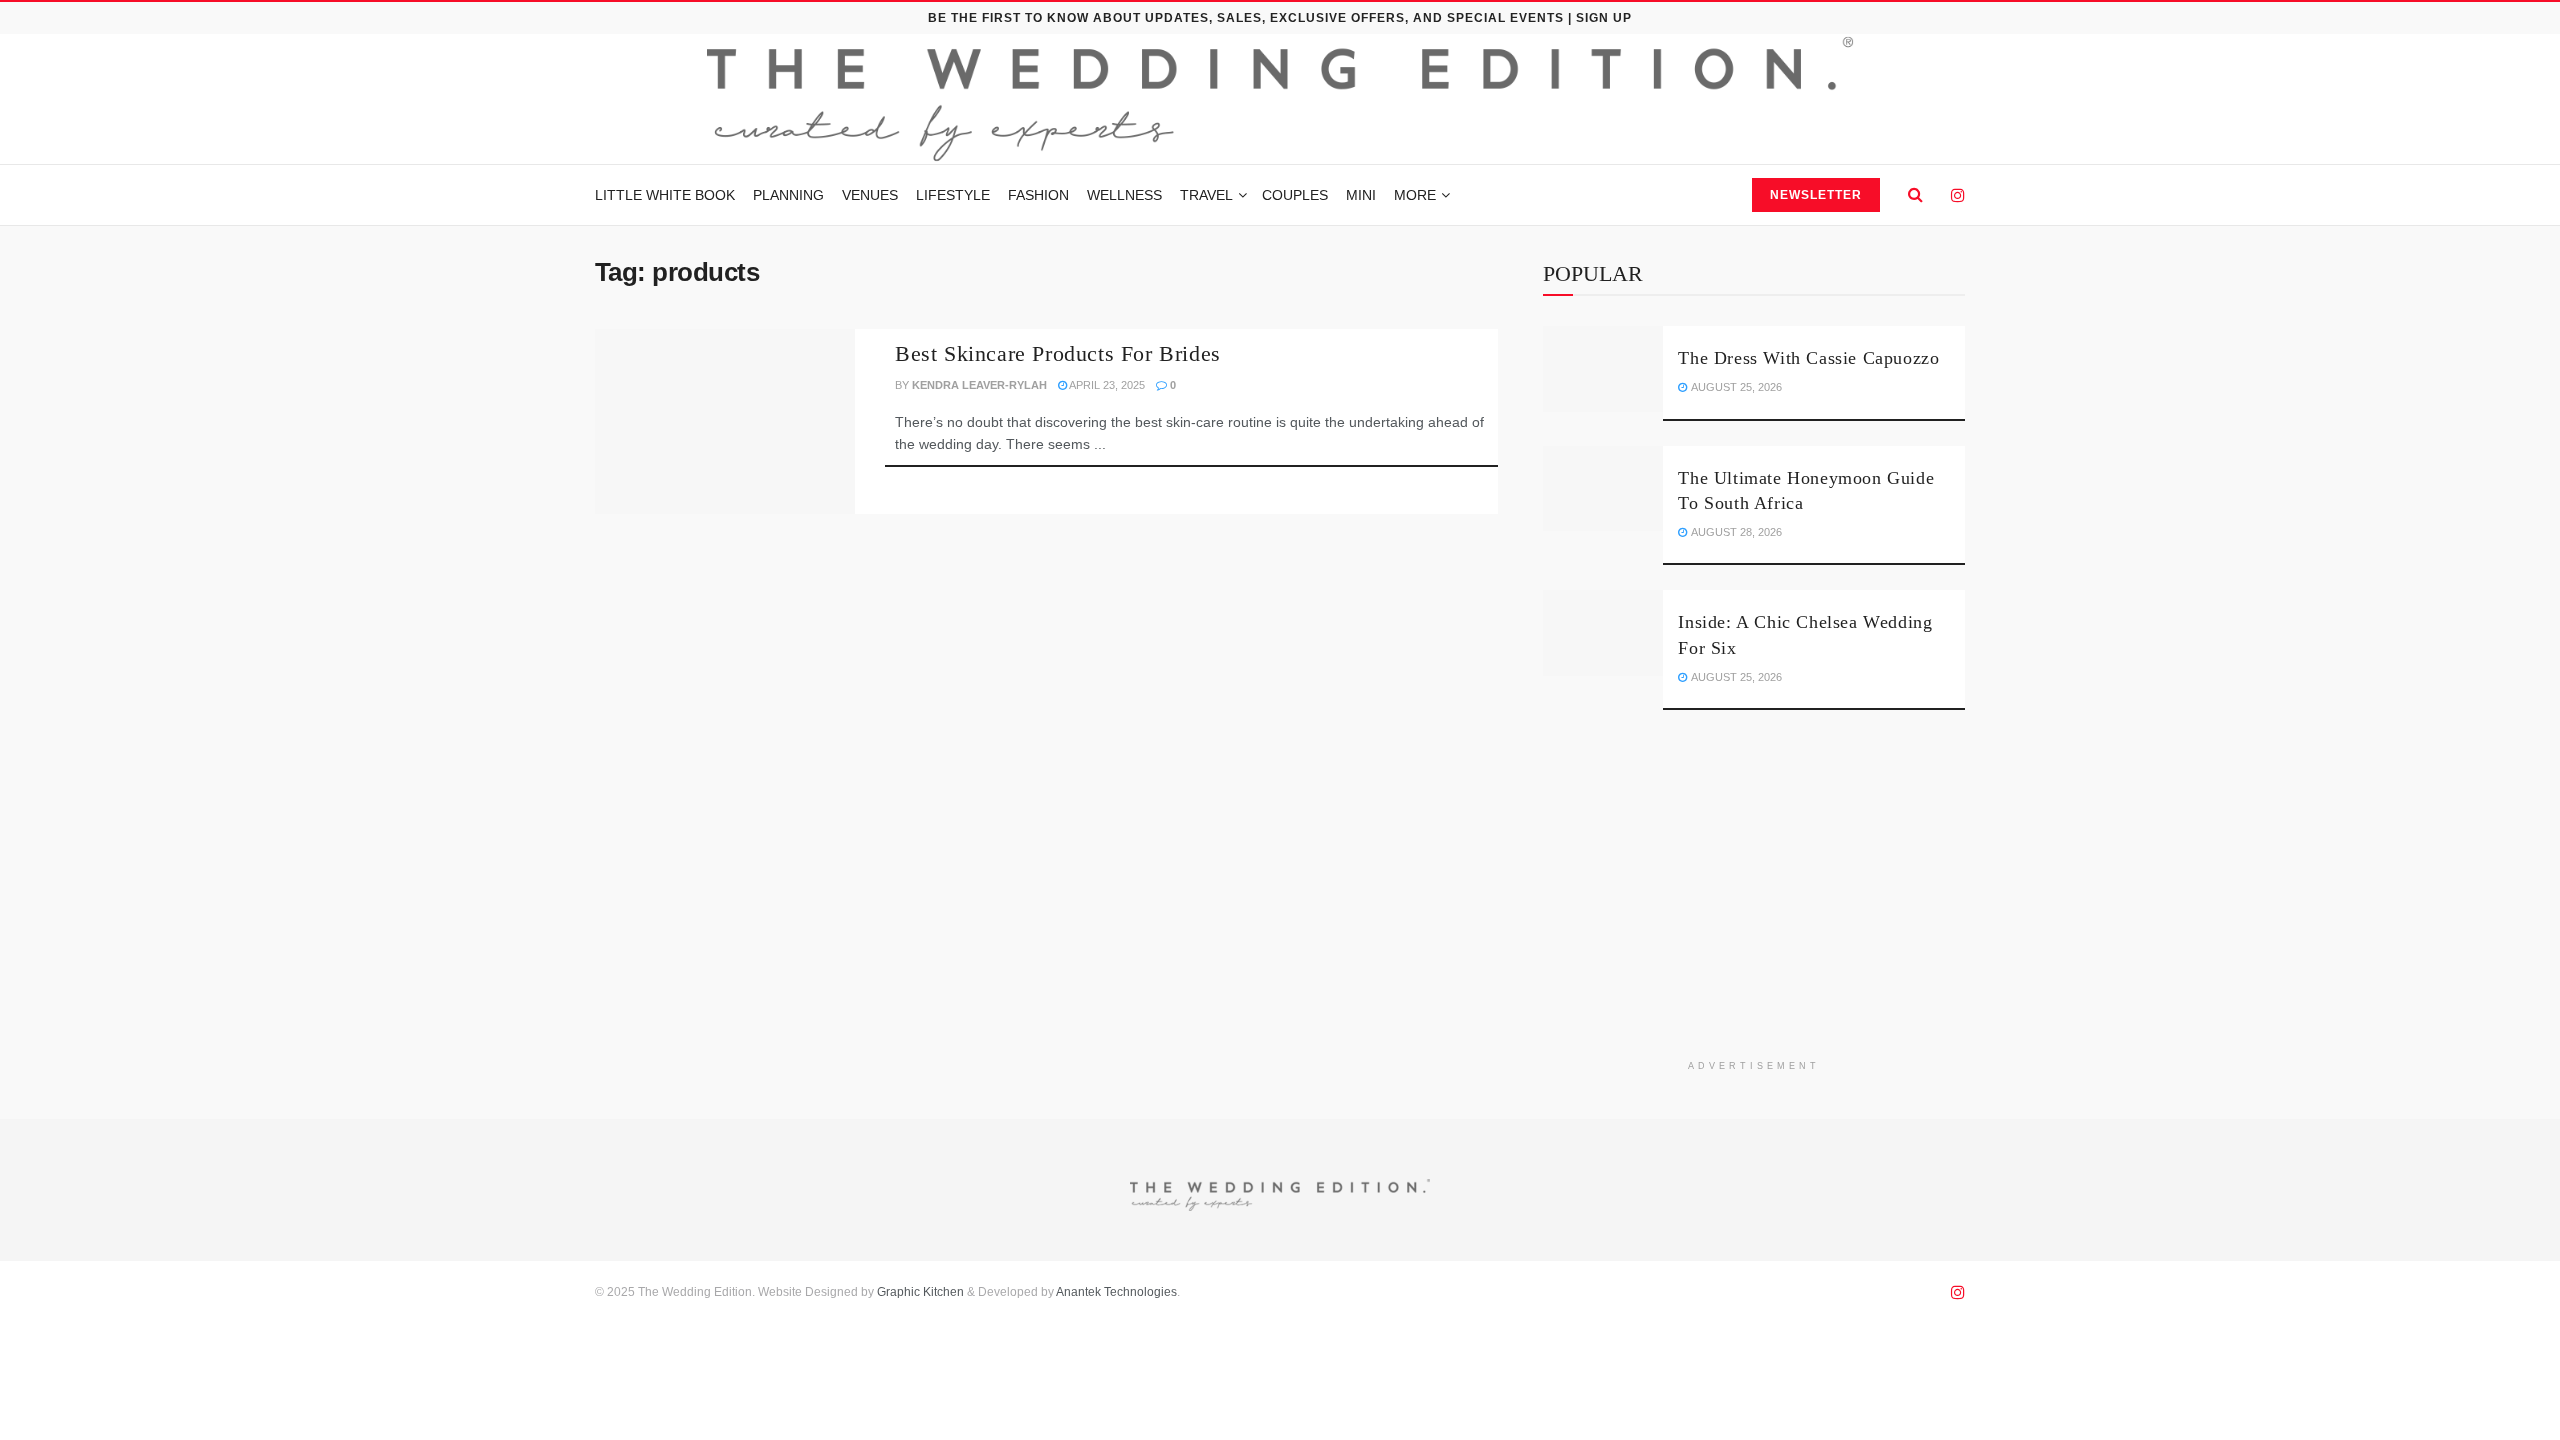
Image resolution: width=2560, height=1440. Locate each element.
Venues (870, 195)
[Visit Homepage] (1280, 99)
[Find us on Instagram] (1958, 195)
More (1415, 195)
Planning (788, 195)
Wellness (1124, 195)
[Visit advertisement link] (1754, 900)
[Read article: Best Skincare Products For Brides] (725, 422)
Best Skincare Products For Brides (1058, 353)
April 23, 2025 (1106, 385)
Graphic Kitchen (920, 1292)
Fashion (1038, 195)
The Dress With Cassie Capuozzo (1808, 358)
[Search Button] (1915, 195)
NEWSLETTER (1816, 195)
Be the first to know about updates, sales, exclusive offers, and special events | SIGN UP (1280, 18)
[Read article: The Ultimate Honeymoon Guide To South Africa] (1603, 489)
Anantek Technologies (1115, 1292)
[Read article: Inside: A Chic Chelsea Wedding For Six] (1603, 633)
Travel (1206, 195)
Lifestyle (953, 195)
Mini (1361, 195)
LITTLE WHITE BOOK (665, 195)
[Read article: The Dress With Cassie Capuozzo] (1603, 369)
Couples (1295, 195)
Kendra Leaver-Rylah (979, 385)
